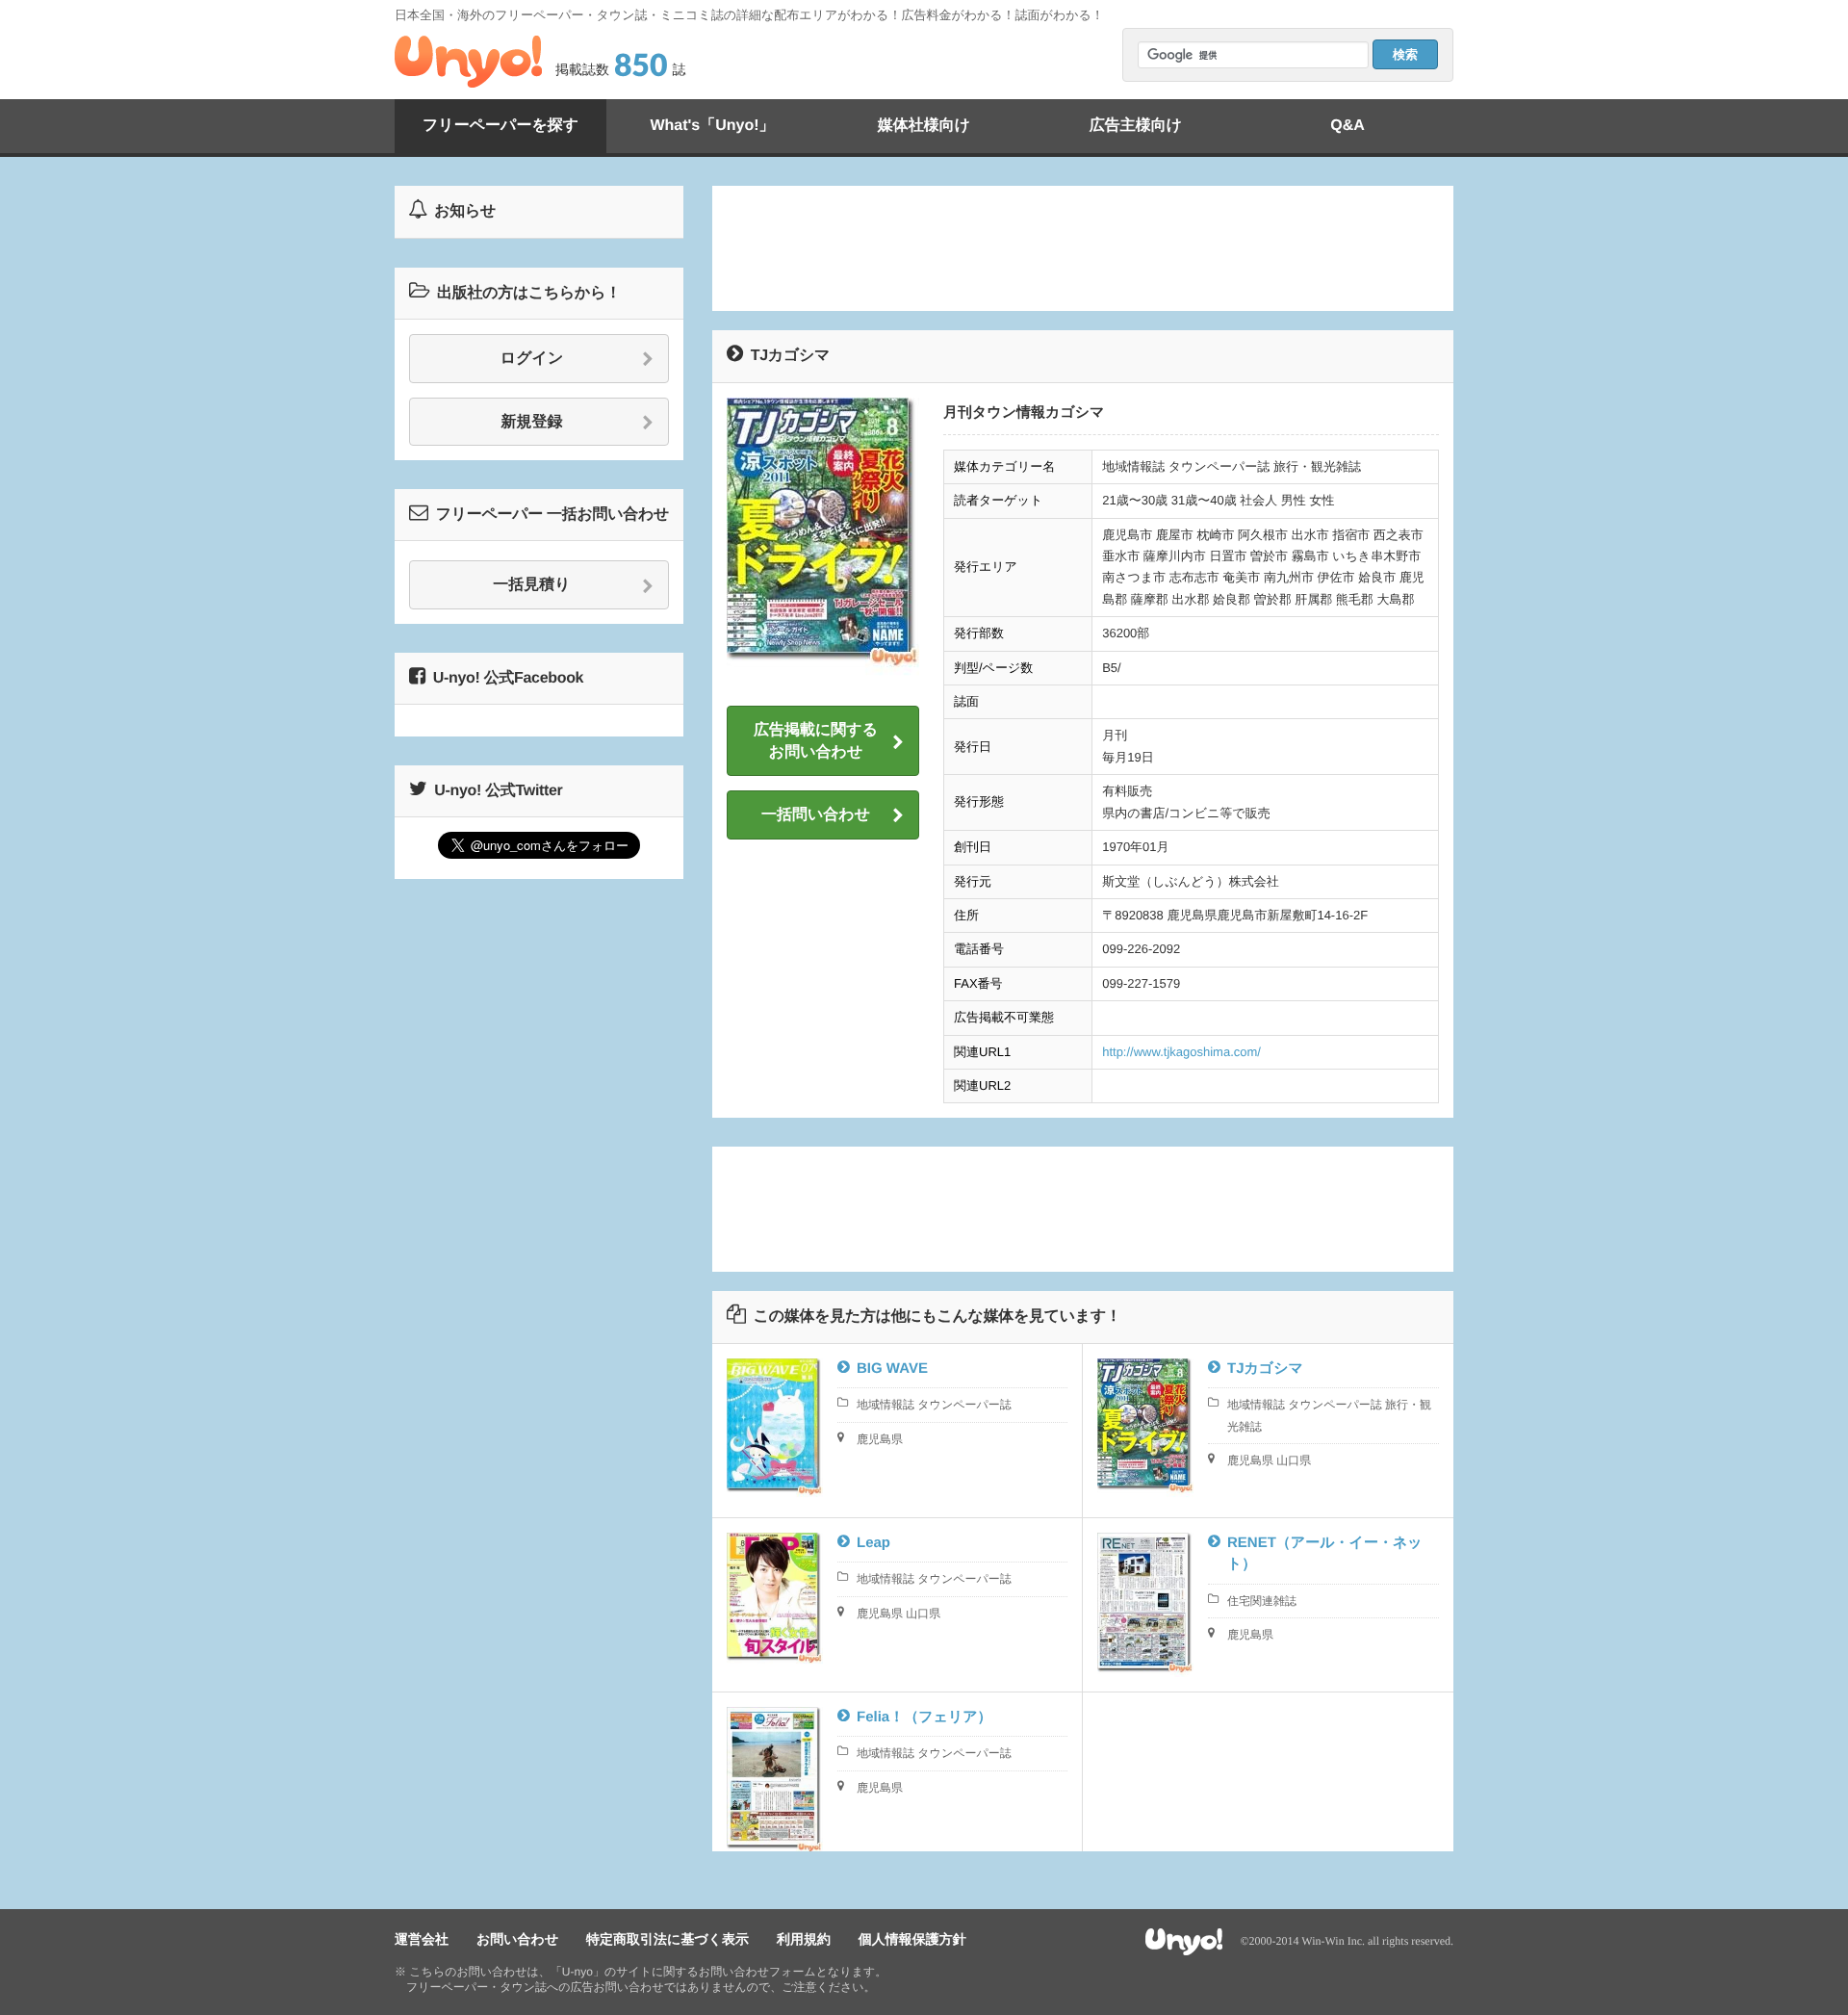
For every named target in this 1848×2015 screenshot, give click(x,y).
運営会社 (422, 1939)
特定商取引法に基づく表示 (667, 1939)
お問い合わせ (517, 1939)
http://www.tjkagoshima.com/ (1181, 1052)
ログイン (532, 359)
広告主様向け (1136, 126)
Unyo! (468, 62)
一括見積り (531, 585)
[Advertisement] (1083, 248)
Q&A (1347, 126)
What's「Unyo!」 (712, 126)
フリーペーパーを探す (500, 126)
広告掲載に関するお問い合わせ (816, 741)
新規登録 (532, 422)
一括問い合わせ (816, 815)
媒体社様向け (924, 126)
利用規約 (804, 1939)
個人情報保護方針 (912, 1939)
